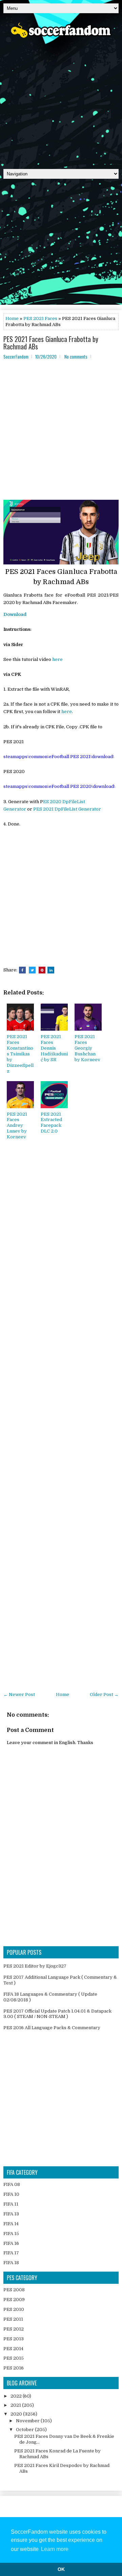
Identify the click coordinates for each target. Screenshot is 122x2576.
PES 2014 (13, 2349)
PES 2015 (14, 2358)
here (57, 659)
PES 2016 (14, 2368)
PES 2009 (14, 2300)
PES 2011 (13, 2319)
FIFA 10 (11, 2194)
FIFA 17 (11, 2253)
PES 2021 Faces (40, 318)
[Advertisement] (61, 101)
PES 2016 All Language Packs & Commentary (52, 2028)
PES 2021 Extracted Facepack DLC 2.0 (51, 1123)
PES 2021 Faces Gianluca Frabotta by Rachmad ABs (51, 343)
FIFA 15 (11, 2234)
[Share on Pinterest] (42, 970)
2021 (16, 2405)
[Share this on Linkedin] (51, 970)
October (25, 2430)
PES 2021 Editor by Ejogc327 (35, 1966)
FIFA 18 (11, 2263)
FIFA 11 (11, 2204)
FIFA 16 (11, 2243)
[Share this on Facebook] (22, 970)
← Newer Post (19, 1694)
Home (12, 318)
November (28, 2421)
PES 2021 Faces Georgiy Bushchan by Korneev (87, 1048)
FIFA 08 (12, 2184)
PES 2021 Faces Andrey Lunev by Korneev (17, 1126)
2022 (17, 2396)
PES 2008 (14, 2290)
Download (15, 614)
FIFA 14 (11, 2224)
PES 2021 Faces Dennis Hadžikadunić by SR (54, 1048)
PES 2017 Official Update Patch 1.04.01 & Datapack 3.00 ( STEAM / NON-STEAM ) (57, 2014)
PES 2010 (14, 2309)
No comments (76, 357)
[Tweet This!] (32, 970)
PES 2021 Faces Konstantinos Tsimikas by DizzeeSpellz (20, 1054)
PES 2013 (14, 2339)
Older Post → (104, 1694)
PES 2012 (14, 2329)
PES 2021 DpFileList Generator (67, 809)
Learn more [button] (55, 2549)
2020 (17, 2414)
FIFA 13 (11, 2214)
